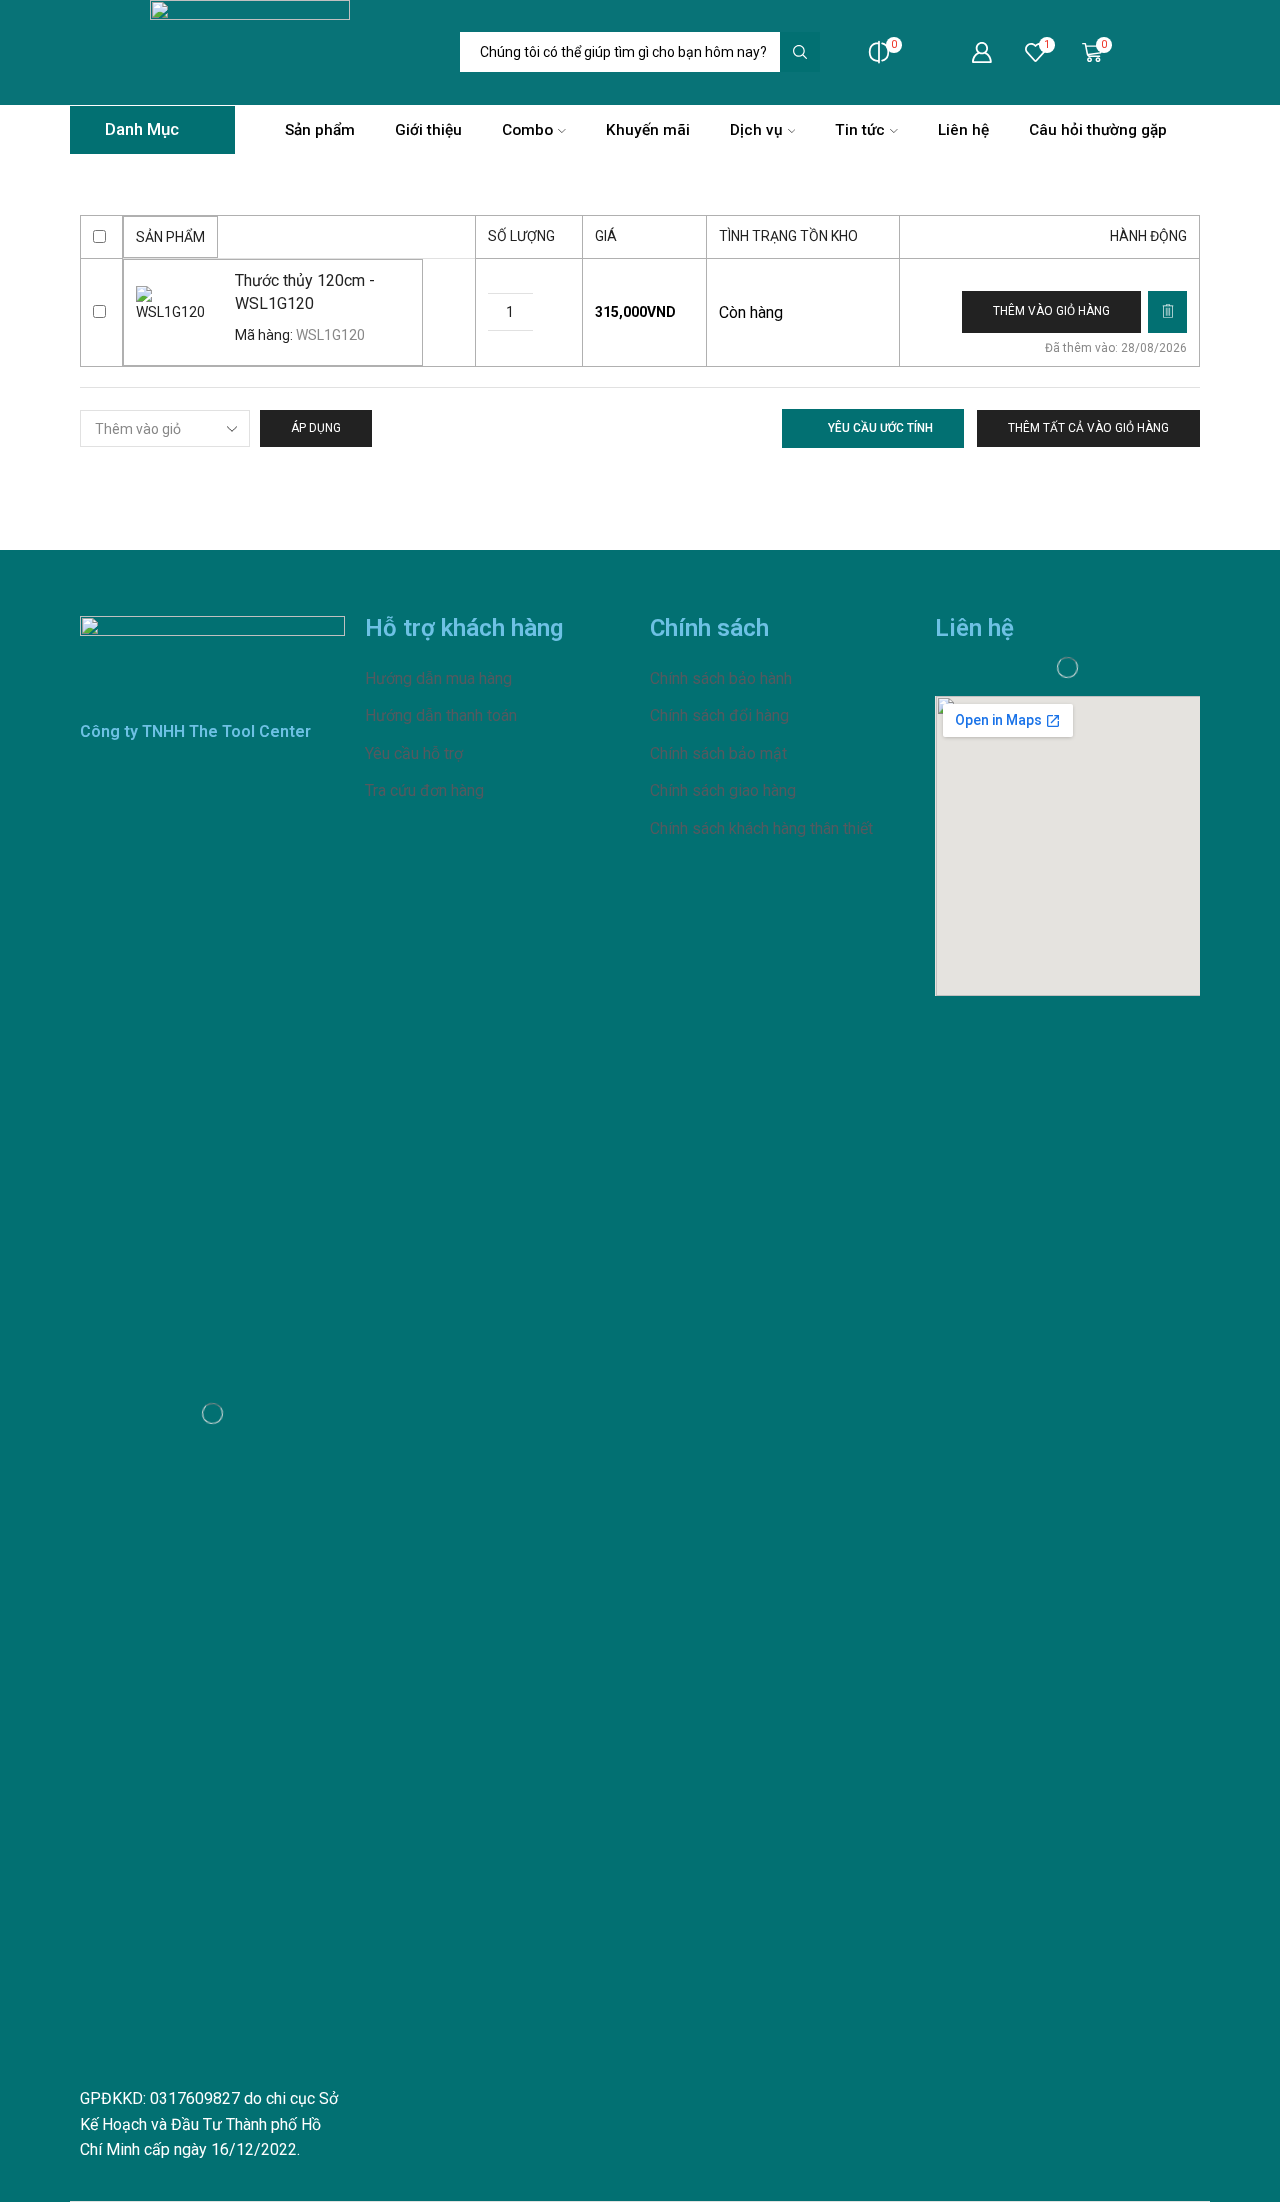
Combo (527, 130)
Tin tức (860, 130)
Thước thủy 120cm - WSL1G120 (305, 292)
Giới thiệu (428, 130)
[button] (1051, 312)
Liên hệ (963, 130)
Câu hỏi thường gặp (1098, 130)
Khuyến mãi (648, 130)
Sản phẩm (320, 130)
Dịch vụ (756, 130)
